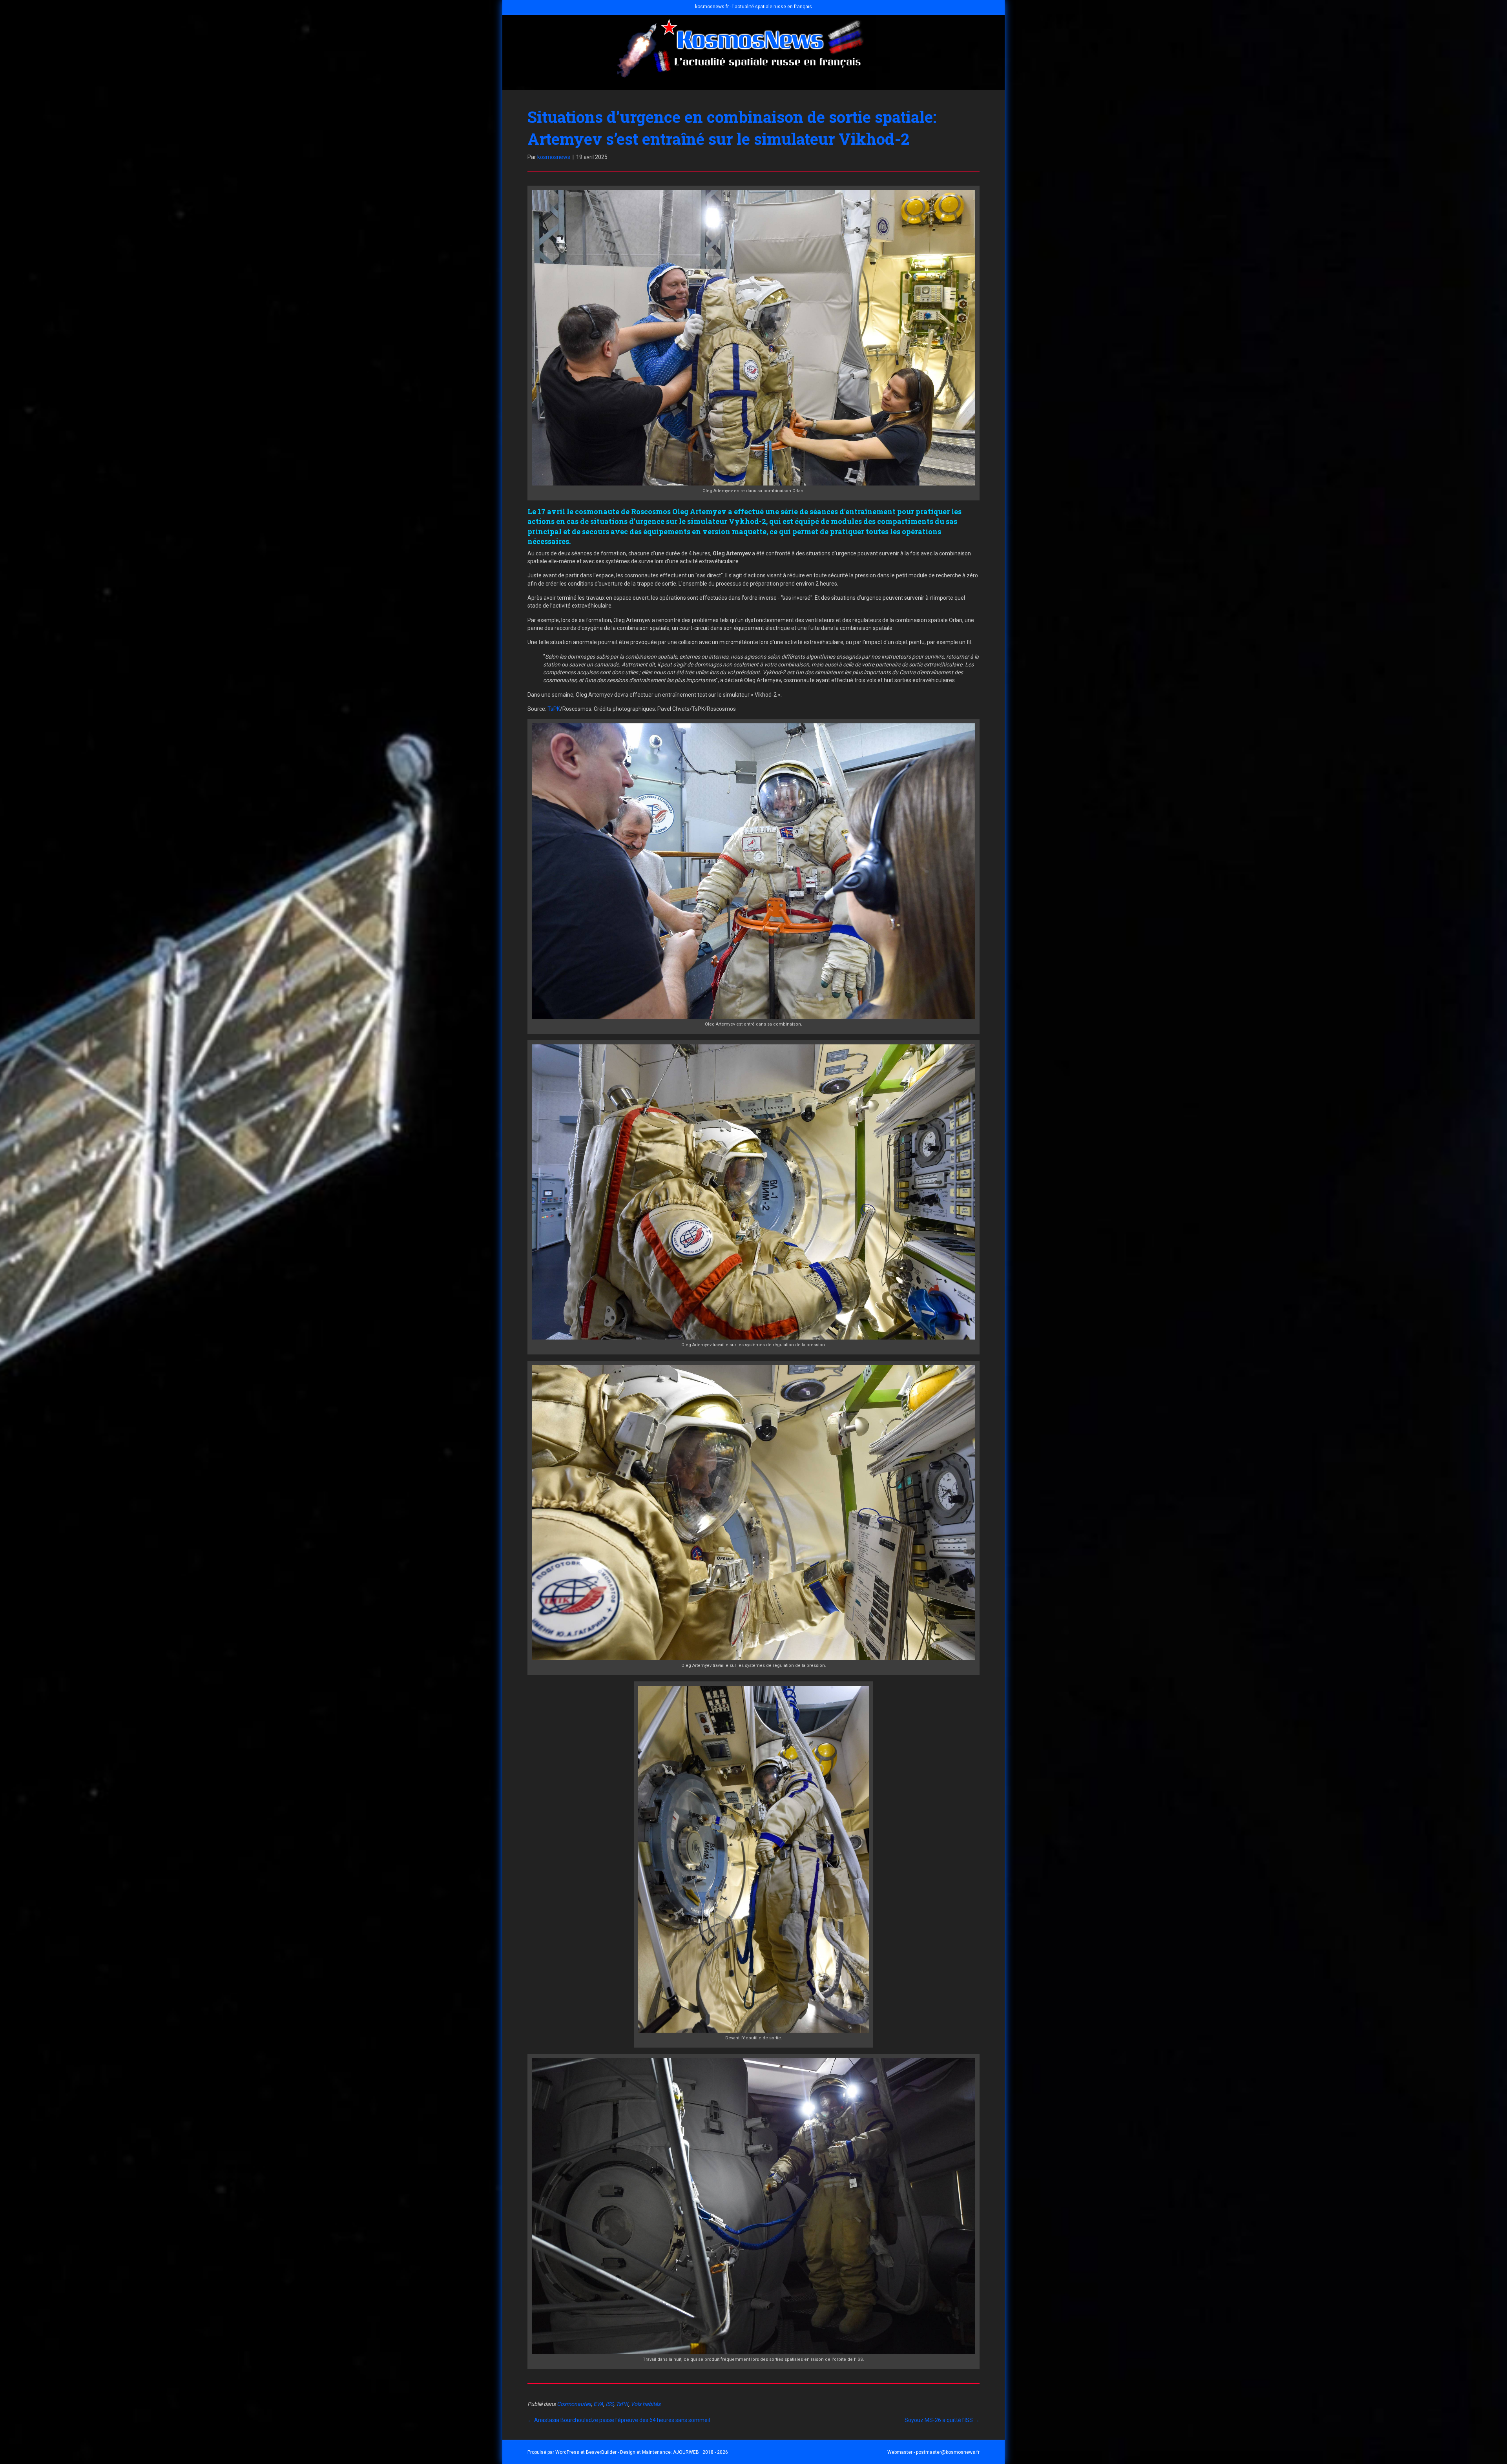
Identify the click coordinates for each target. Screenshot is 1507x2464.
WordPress (567, 2452)
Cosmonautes (574, 2404)
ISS (609, 2404)
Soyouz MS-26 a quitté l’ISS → (942, 2420)
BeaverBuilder (601, 2452)
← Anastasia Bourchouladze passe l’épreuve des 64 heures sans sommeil (619, 2420)
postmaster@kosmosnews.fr (948, 2452)
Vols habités (646, 2404)
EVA (598, 2404)
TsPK (554, 709)
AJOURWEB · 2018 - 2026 (701, 2452)
